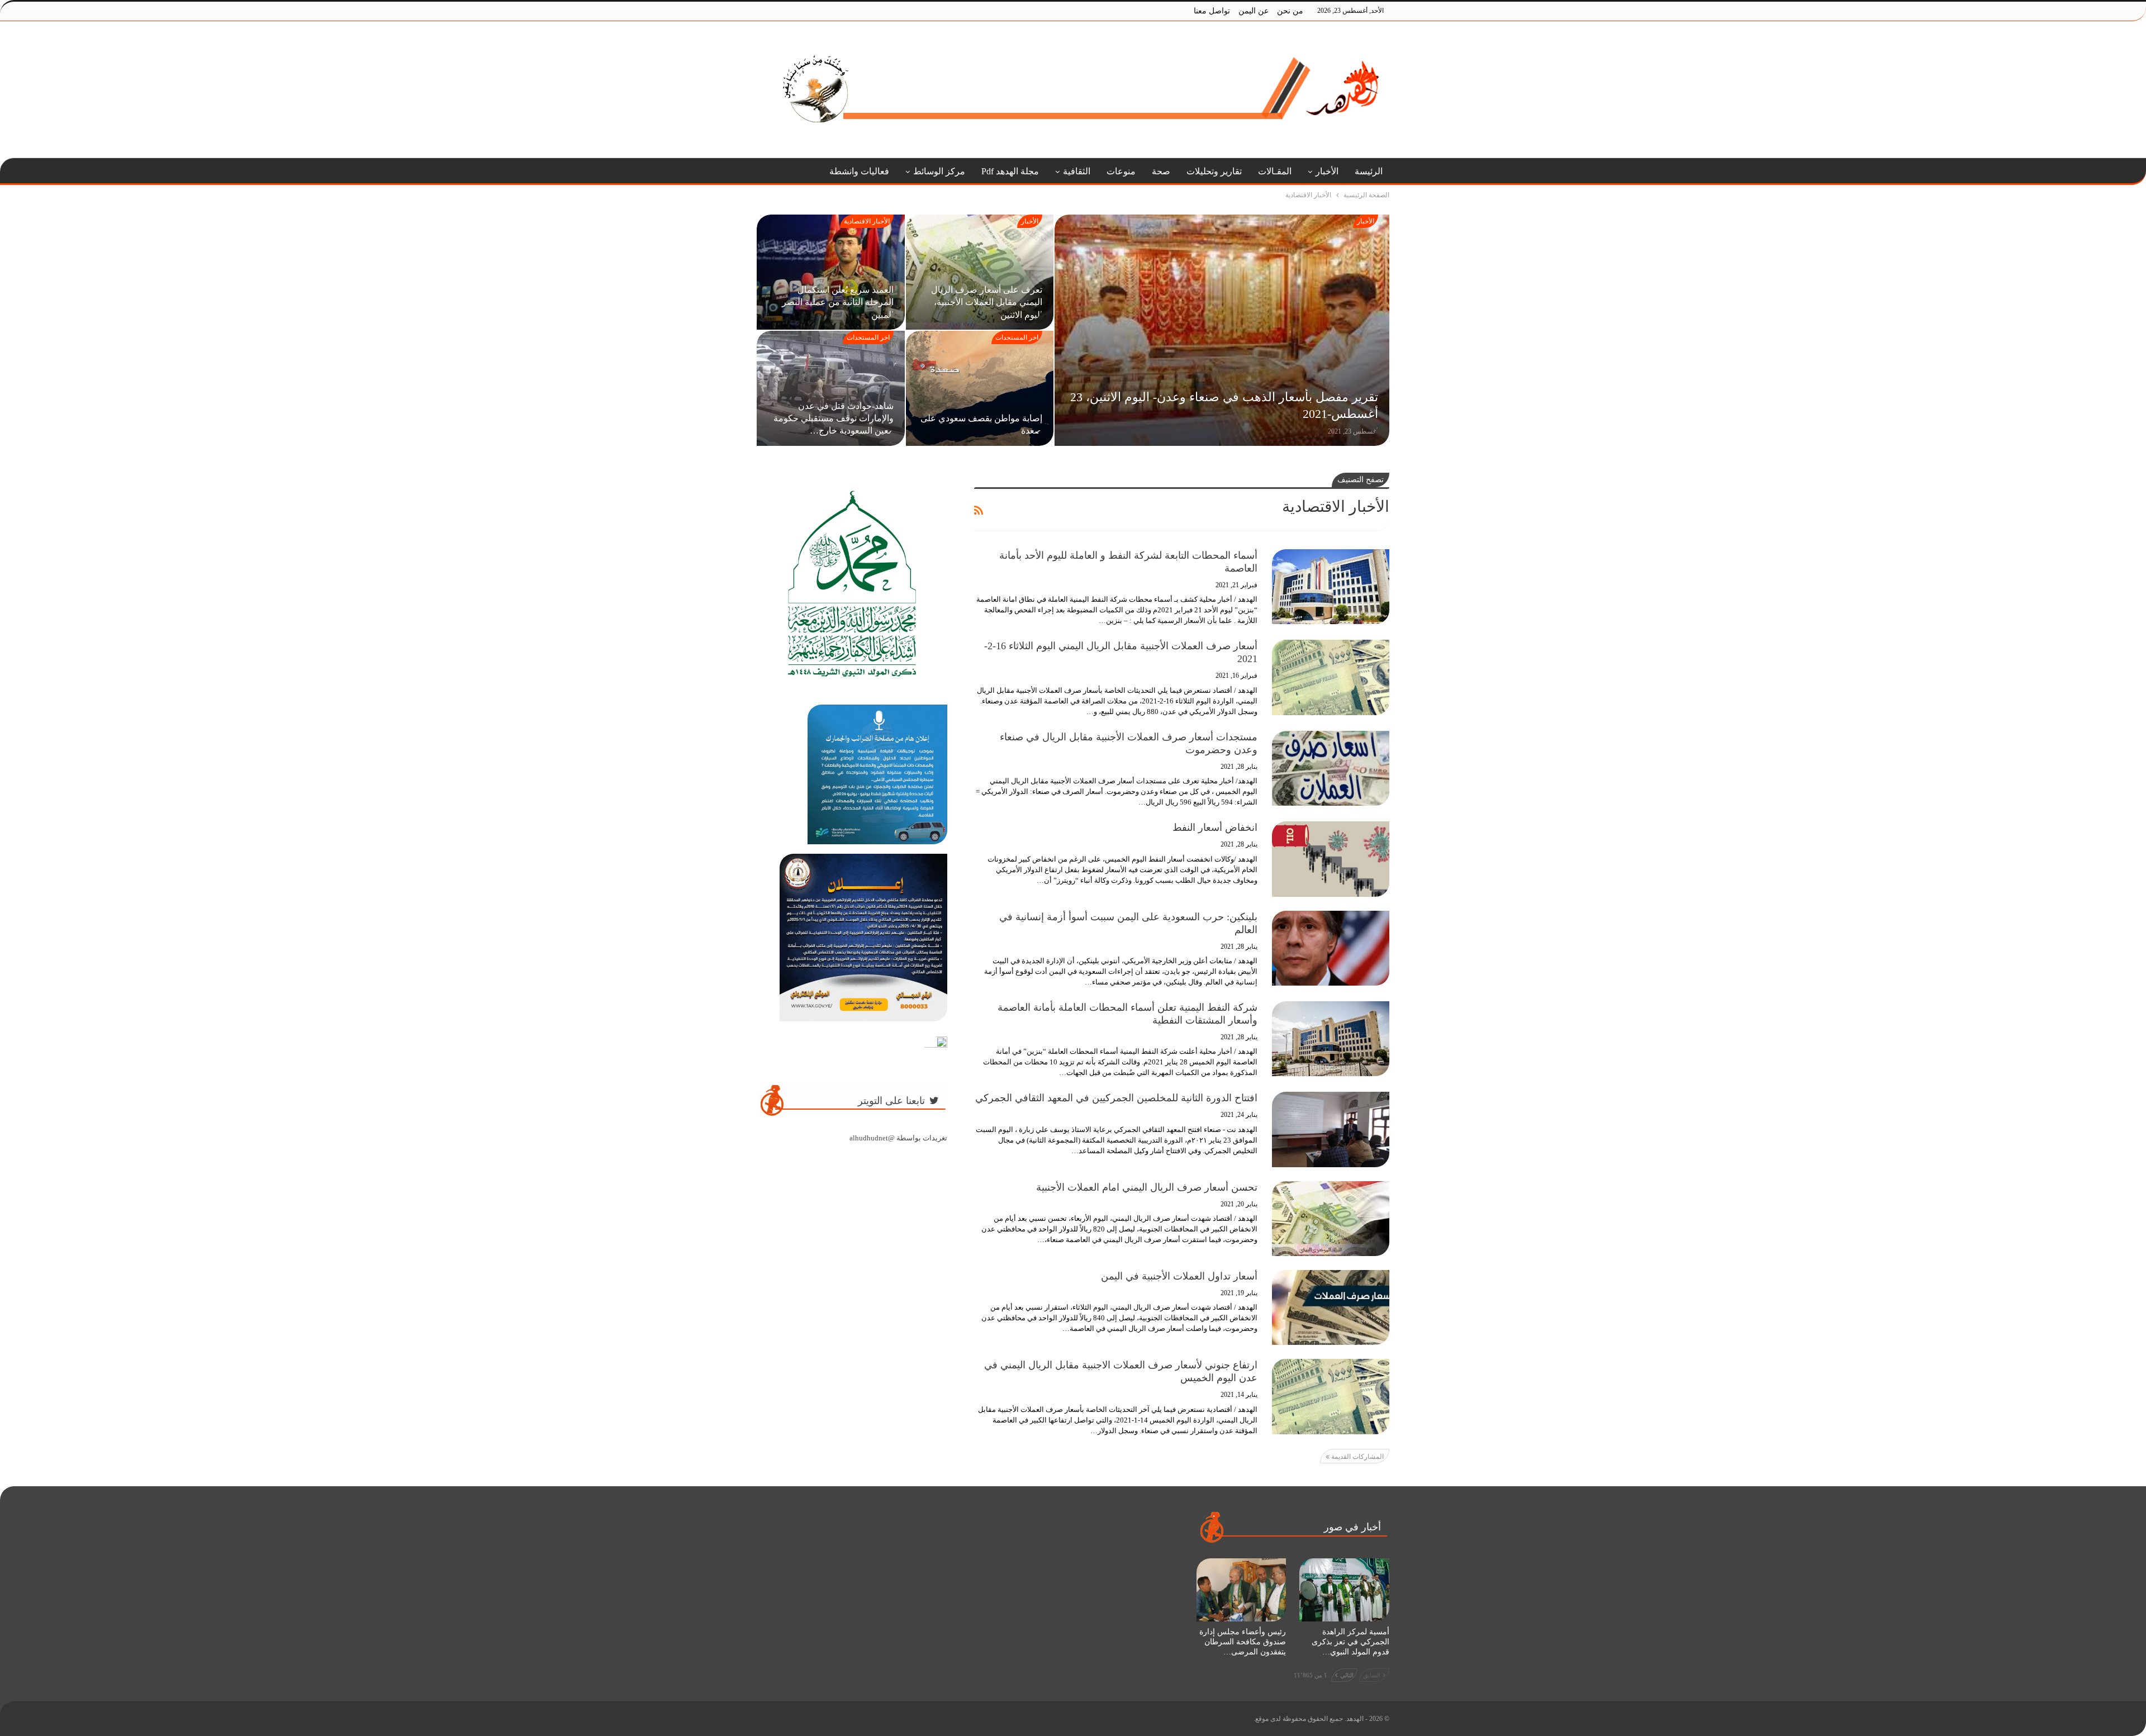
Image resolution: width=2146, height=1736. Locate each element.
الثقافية (1077, 171)
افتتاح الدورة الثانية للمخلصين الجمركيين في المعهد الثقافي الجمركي (1116, 1098)
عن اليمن (1254, 11)
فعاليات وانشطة (859, 171)
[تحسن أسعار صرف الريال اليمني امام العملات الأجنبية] (1331, 1219)
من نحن (1290, 11)
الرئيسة (1369, 171)
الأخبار (1327, 171)
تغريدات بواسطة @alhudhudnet (898, 1138)
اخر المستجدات (1017, 337)
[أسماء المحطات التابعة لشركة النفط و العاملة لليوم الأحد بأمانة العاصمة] (1331, 587)
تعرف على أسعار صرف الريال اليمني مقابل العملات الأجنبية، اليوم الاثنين (987, 302)
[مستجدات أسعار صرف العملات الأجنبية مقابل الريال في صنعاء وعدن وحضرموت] (1331, 768)
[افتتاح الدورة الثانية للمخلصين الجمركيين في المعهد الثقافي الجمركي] (1331, 1129)
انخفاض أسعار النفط (1215, 827)
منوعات (1121, 171)
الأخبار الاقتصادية (867, 221)
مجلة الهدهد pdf (1010, 171)
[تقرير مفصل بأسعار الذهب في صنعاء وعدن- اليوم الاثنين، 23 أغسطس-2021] (1222, 330)
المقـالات (1275, 171)
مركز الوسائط (939, 171)
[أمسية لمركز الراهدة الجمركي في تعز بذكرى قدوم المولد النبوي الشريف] (1344, 1590)
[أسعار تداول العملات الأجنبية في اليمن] (1331, 1307)
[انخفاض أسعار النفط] (1331, 859)
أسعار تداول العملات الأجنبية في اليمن (1179, 1276)
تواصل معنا (1212, 11)
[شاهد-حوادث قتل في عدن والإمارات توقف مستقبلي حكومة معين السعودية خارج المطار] (831, 388)
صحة (1161, 171)
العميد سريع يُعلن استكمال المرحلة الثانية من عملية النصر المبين (838, 302)
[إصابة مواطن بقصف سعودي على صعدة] (980, 388)
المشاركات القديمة (1357, 1457)
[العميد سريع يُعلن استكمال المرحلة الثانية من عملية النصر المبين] (831, 272)
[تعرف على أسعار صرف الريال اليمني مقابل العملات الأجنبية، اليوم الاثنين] (980, 272)
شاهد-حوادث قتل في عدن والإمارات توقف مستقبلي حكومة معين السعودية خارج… (834, 418)
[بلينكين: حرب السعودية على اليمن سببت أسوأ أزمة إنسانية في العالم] (1331, 948)
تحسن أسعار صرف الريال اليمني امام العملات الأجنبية (1147, 1187)
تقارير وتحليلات (1214, 171)
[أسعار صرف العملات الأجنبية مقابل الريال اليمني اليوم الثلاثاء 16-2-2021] (1331, 677)
